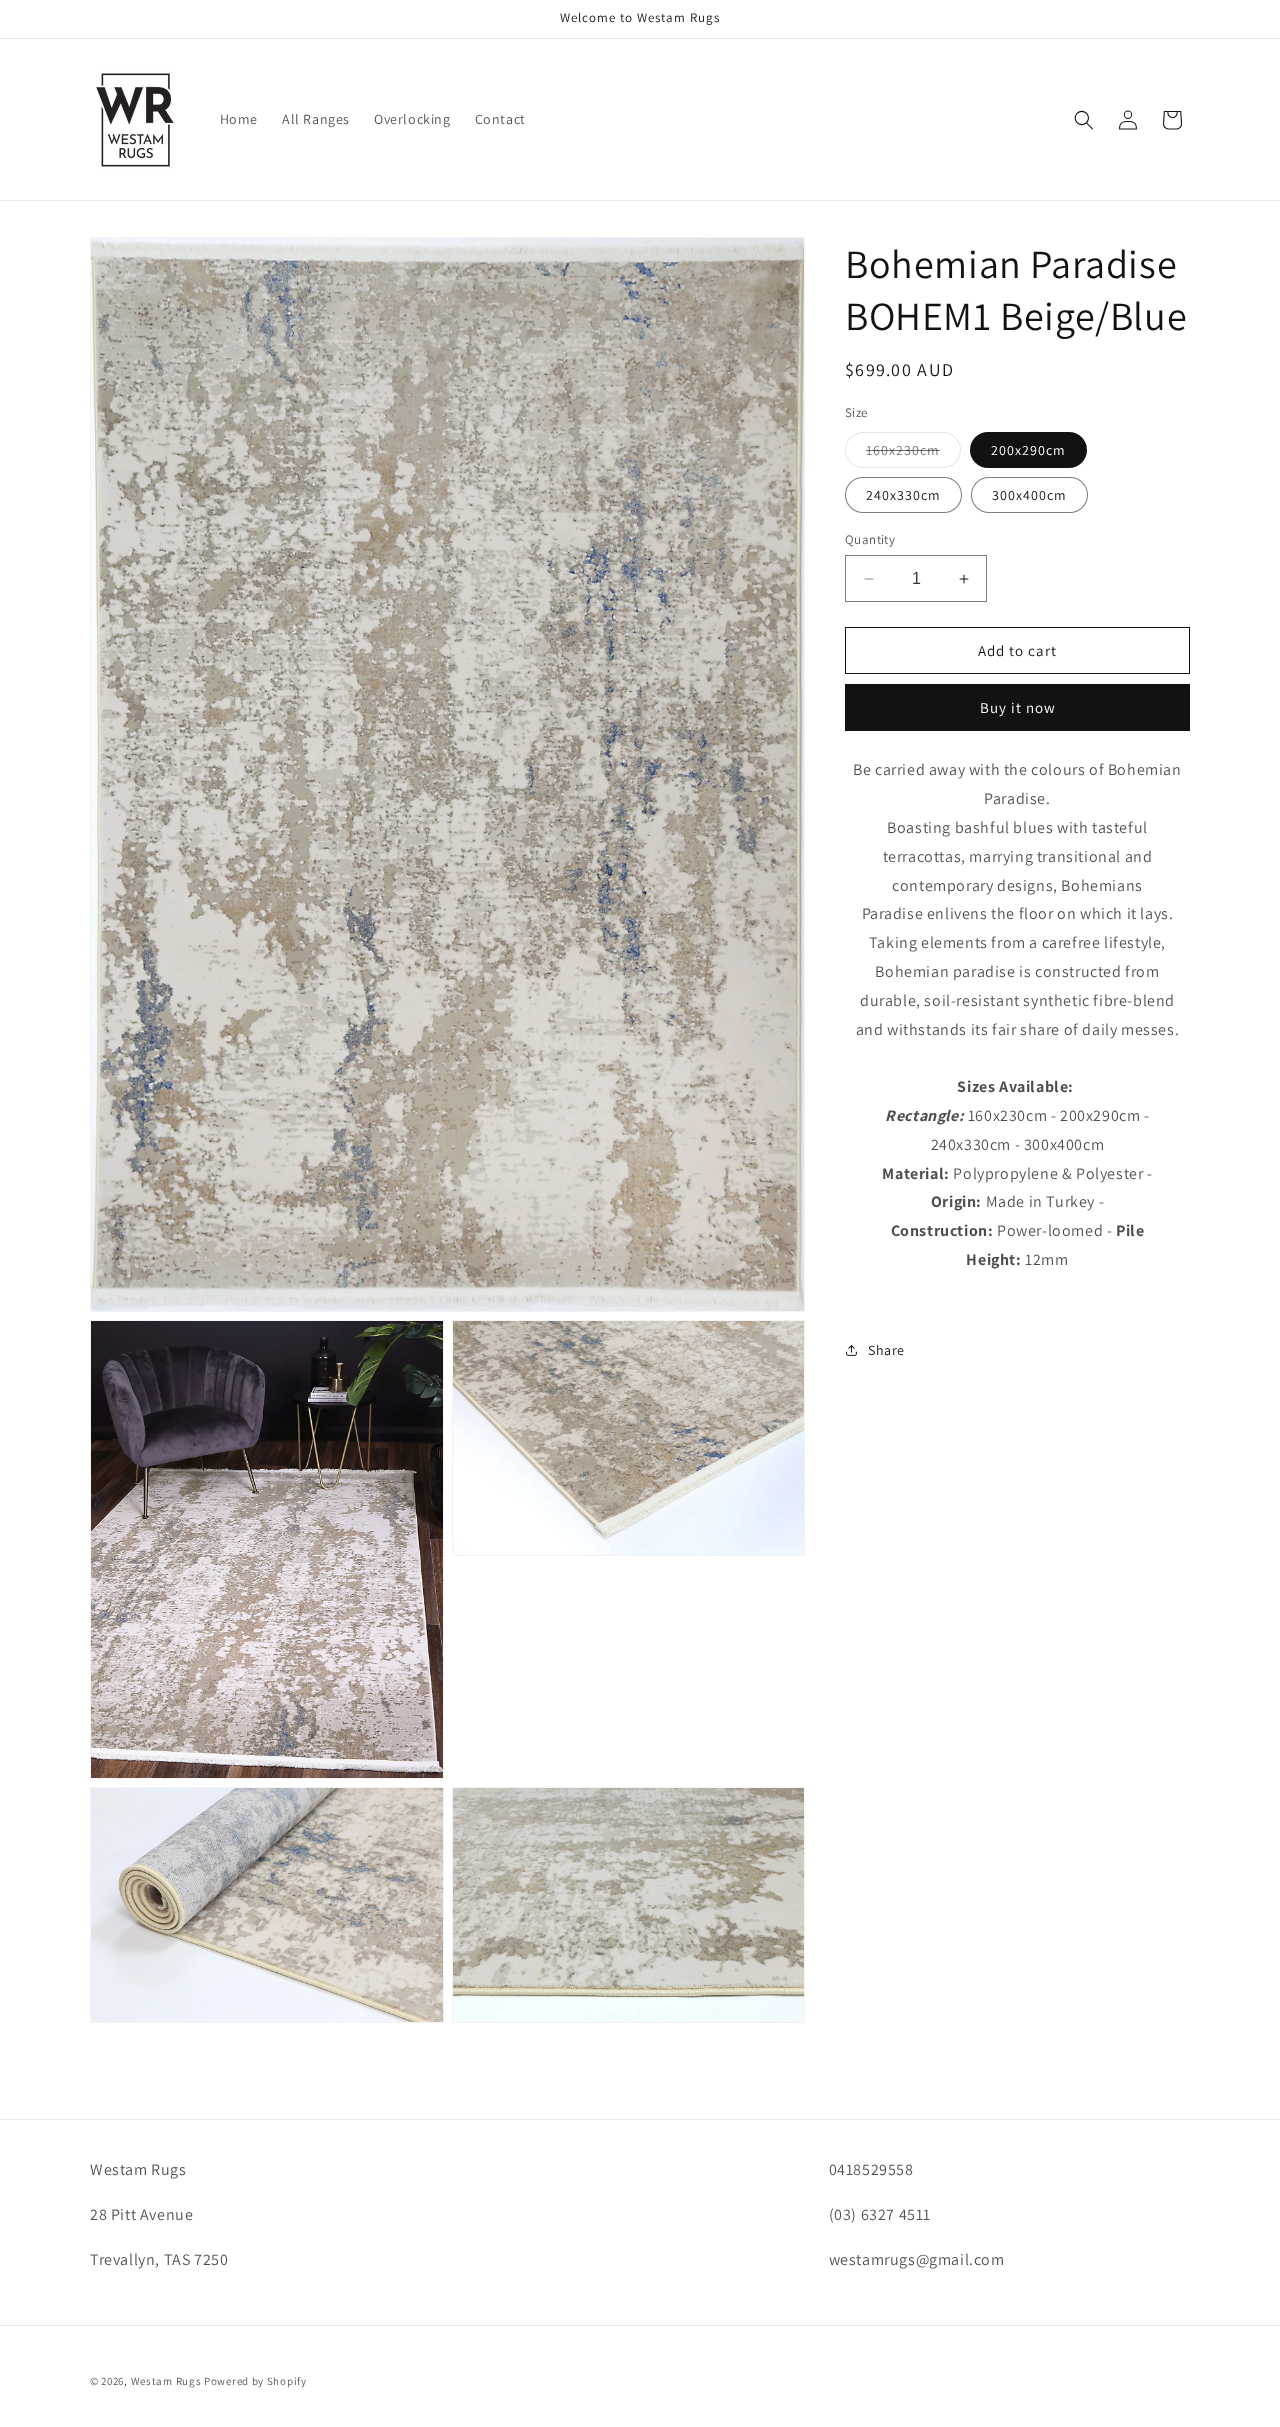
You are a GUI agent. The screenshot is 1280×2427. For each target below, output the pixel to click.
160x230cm (913, 454)
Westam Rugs (166, 2381)
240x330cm (903, 495)
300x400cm (1029, 495)
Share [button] (886, 1350)
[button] (1084, 120)
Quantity (870, 539)
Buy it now (1018, 707)
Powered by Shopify (255, 2381)
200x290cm (1028, 450)
